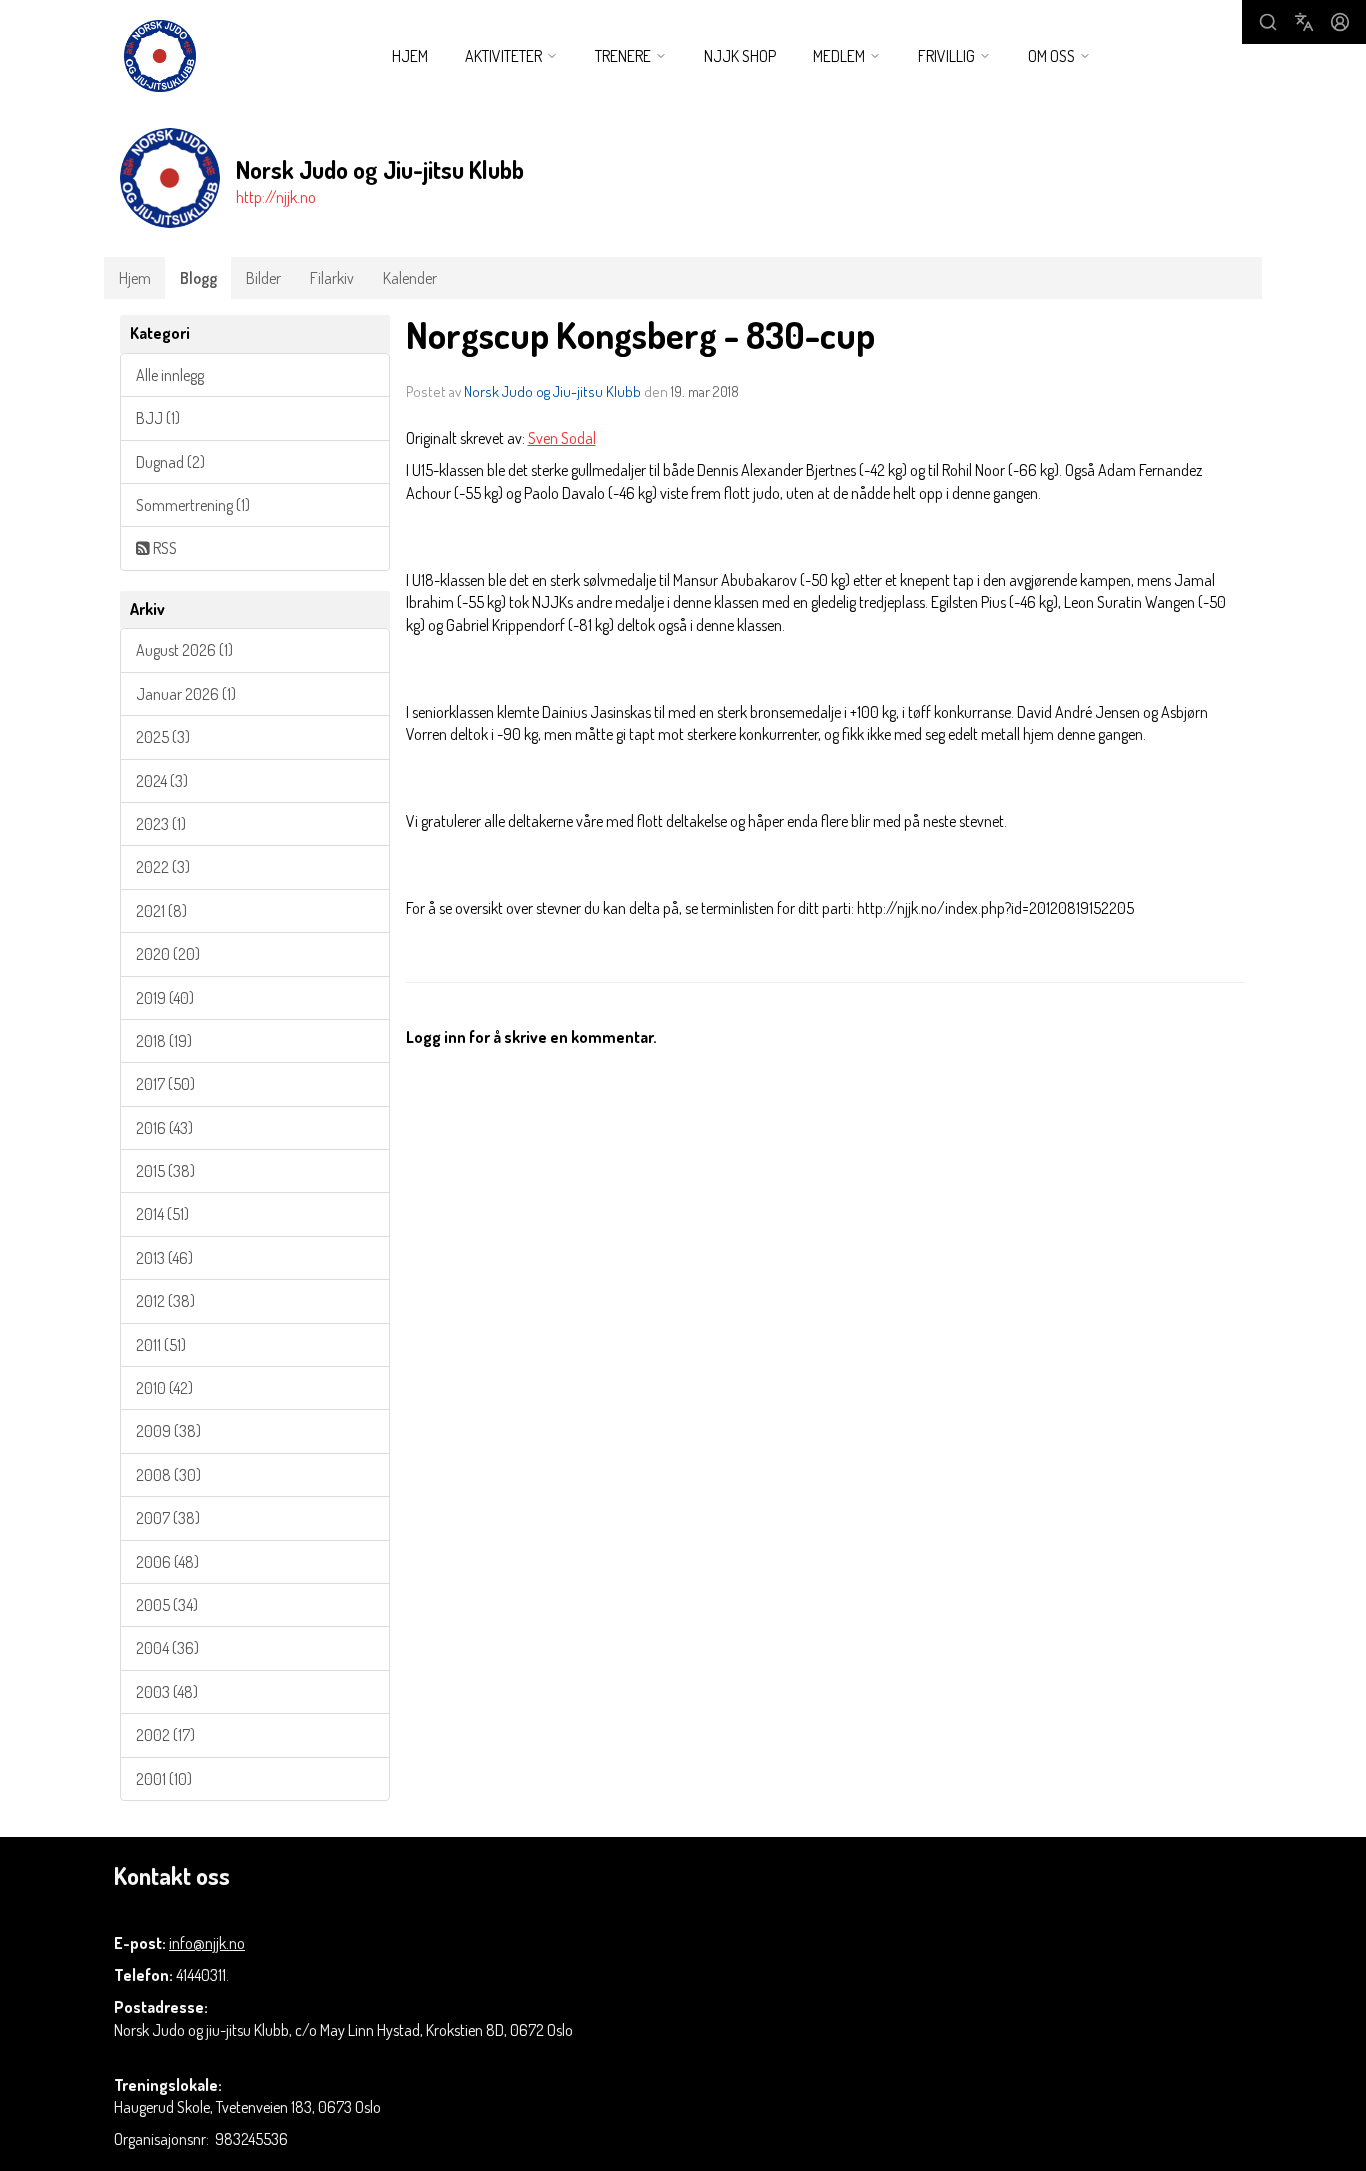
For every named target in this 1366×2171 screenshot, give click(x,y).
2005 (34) (167, 1605)
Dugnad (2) (170, 462)
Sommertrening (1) (193, 505)
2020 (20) (168, 954)
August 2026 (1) (184, 650)
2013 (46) (164, 1258)
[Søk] (1268, 22)
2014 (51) (162, 1214)
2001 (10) (164, 1779)
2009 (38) (168, 1431)
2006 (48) (167, 1562)
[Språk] (1304, 22)
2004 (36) (167, 1648)
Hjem (410, 56)
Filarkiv (332, 278)
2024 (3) (162, 781)
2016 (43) (164, 1128)
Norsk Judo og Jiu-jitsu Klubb (552, 391)
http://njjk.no (276, 197)
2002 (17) (165, 1735)
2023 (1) (161, 824)
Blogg (198, 278)
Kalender (410, 278)
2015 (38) (165, 1171)
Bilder (263, 278)
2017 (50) (165, 1084)
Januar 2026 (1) (186, 694)
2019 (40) (165, 998)
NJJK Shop (740, 56)
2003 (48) (167, 1692)
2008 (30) (168, 1475)
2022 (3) (163, 867)
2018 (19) (164, 1041)
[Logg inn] (1340, 22)
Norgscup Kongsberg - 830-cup (640, 334)
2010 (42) (164, 1388)
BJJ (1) (158, 418)
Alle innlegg (170, 375)
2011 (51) (161, 1345)
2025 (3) (163, 737)
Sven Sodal (562, 438)
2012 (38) (165, 1301)
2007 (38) (168, 1518)
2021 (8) (161, 911)
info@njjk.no (207, 1943)
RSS (163, 548)
